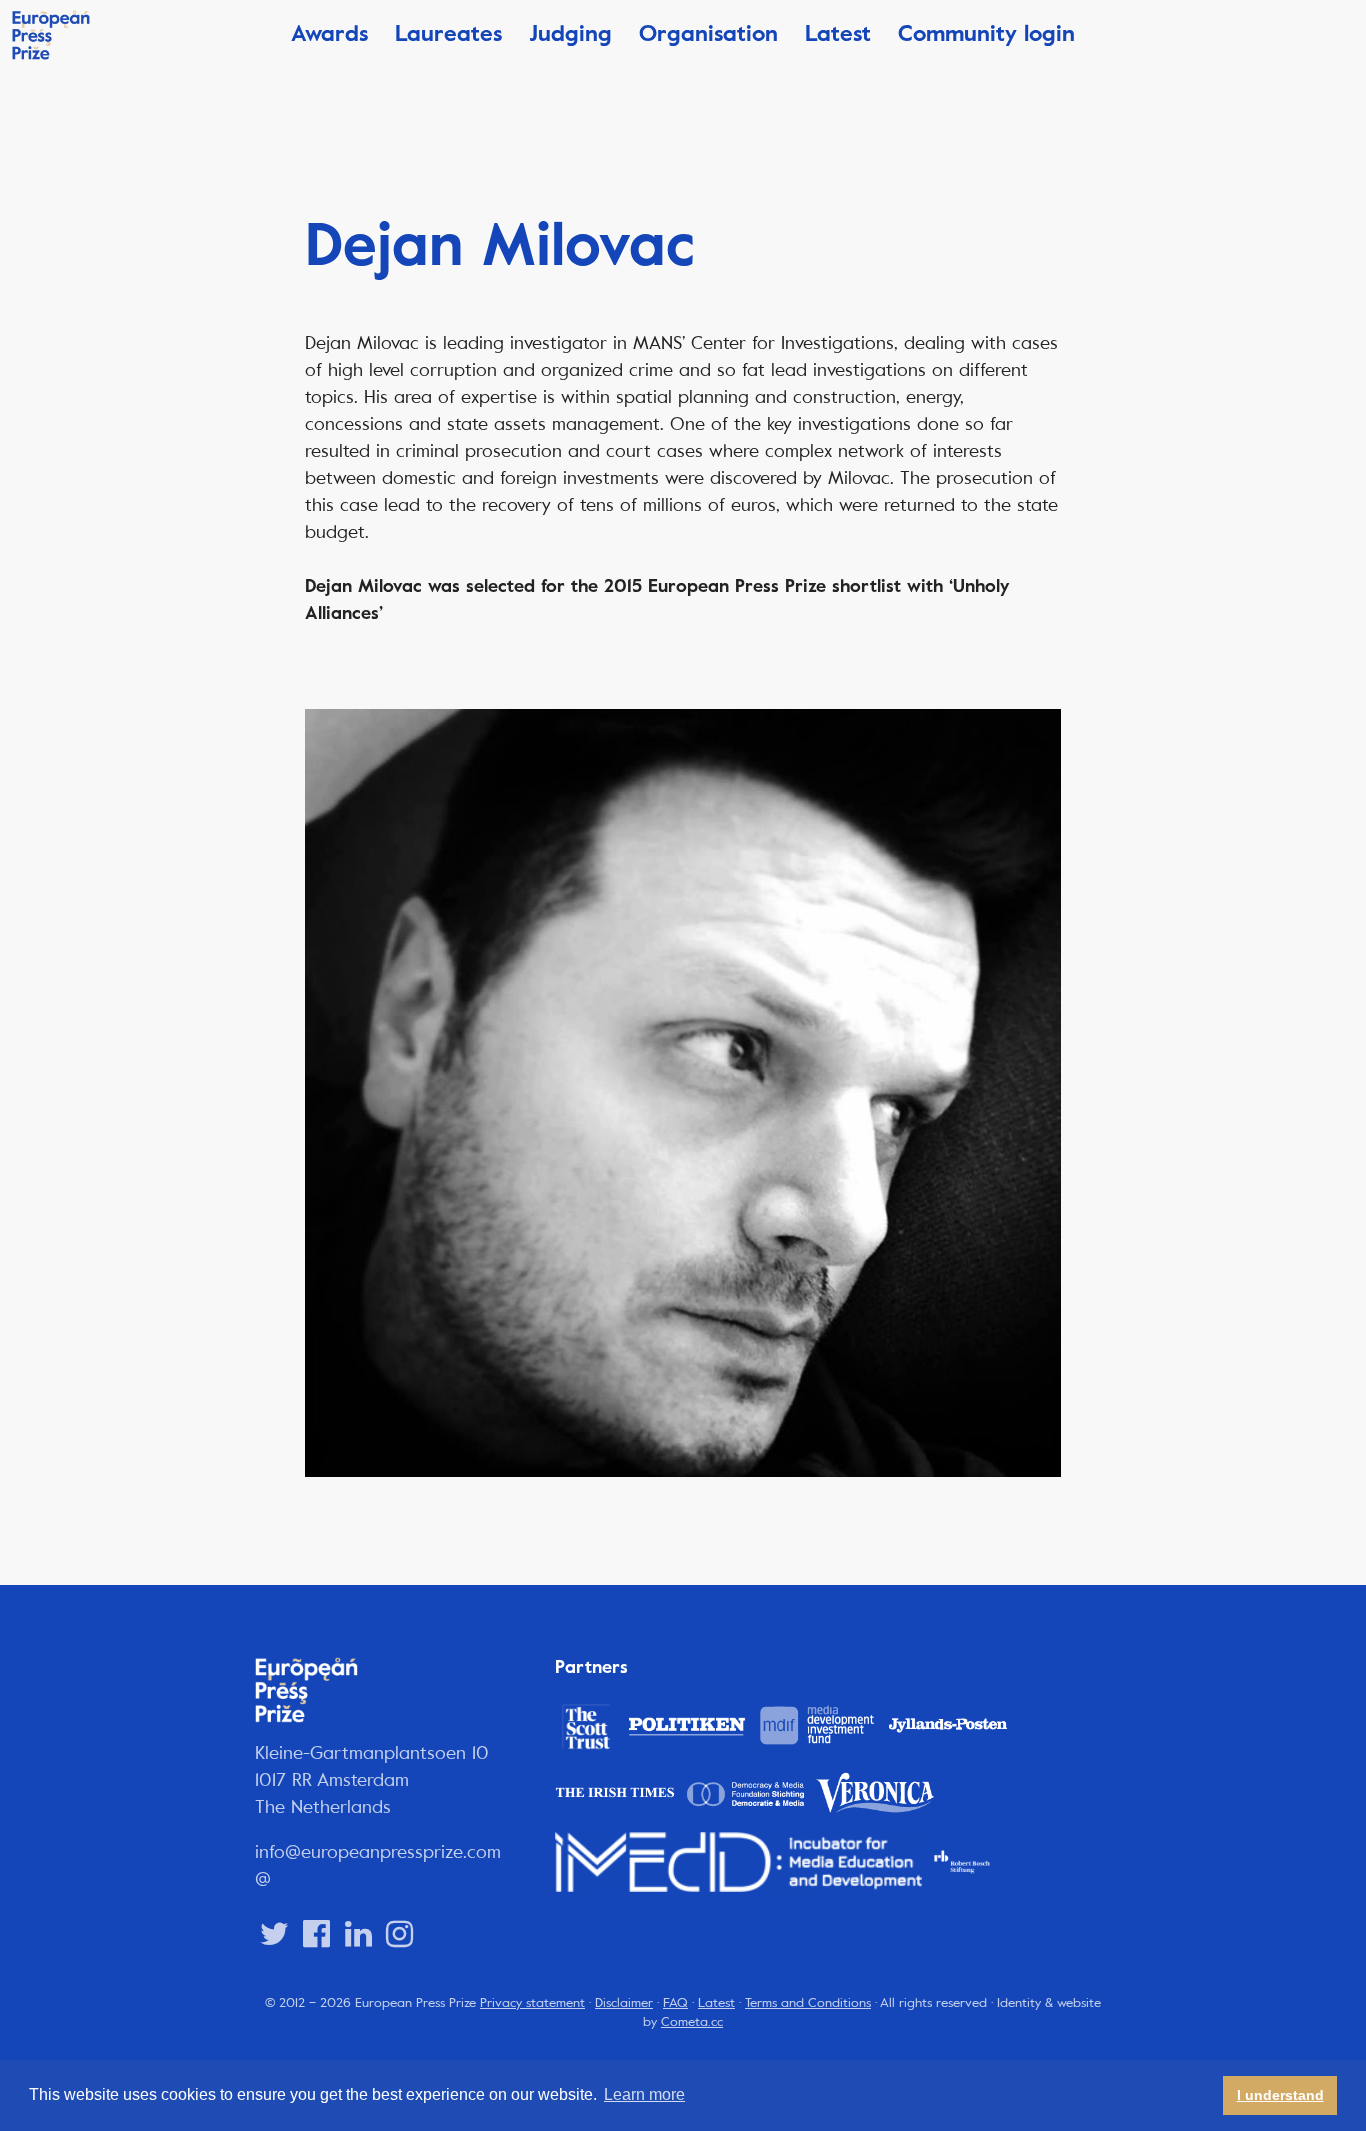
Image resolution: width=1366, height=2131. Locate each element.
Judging (570, 33)
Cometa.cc (692, 2022)
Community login (986, 33)
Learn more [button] (644, 2094)
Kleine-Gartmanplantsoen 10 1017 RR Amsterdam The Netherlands (372, 1780)
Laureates (448, 33)
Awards (329, 33)
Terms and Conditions (808, 2003)
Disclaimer (624, 2003)
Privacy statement (532, 2003)
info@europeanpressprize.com (378, 1852)
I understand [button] (1280, 2095)
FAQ (675, 2003)
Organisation (708, 33)
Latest (838, 33)
